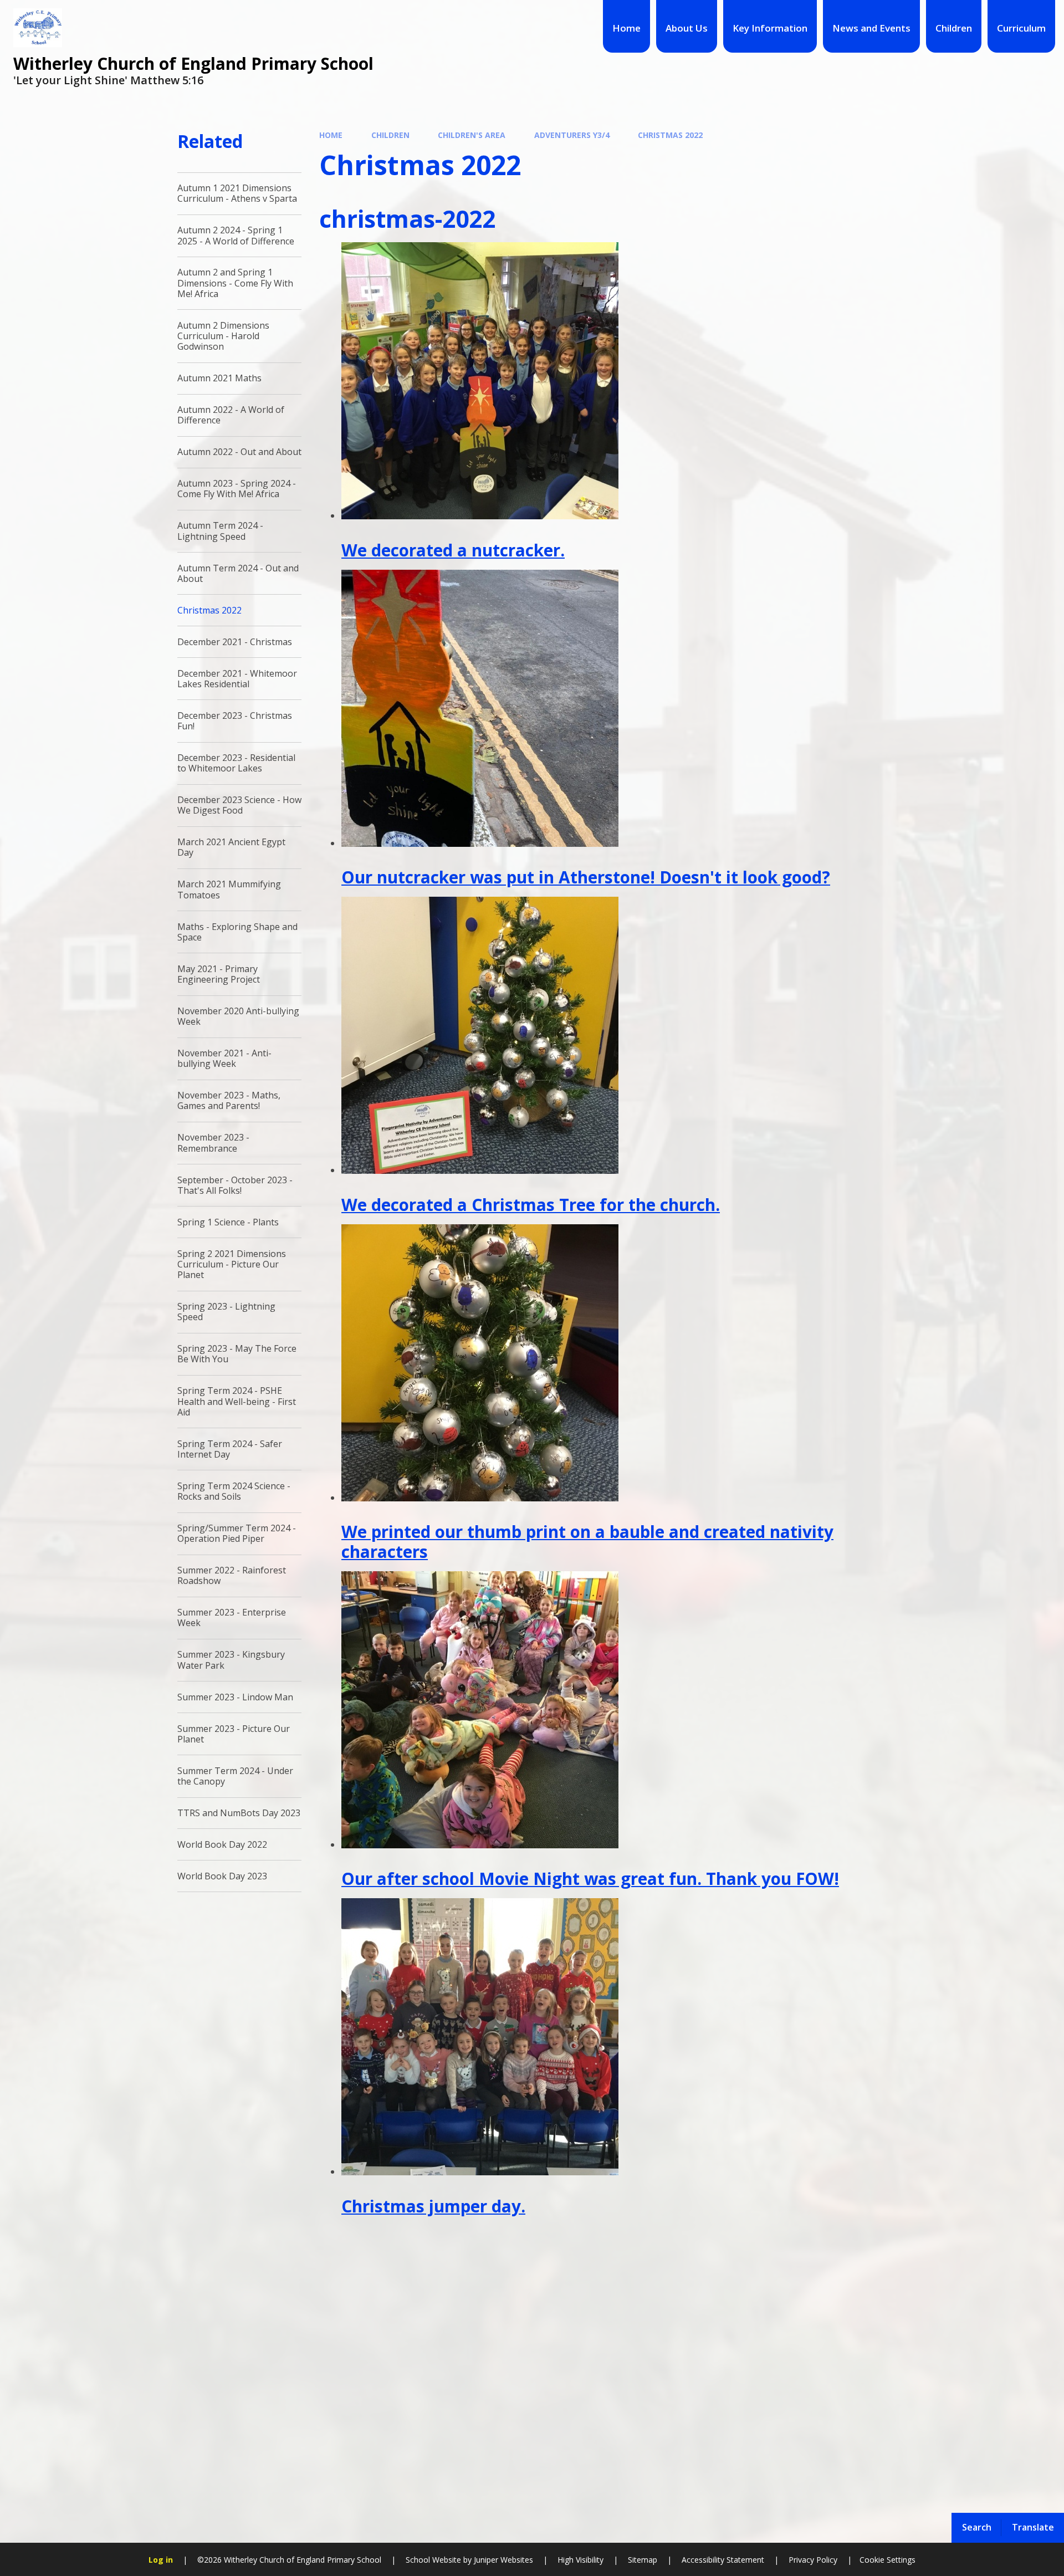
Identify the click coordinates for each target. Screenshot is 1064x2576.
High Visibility (580, 2560)
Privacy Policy (813, 2560)
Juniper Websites (502, 2560)
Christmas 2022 (670, 135)
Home (331, 135)
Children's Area (472, 135)
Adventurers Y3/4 (572, 135)
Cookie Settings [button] (887, 2560)
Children (390, 135)
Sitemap (643, 2560)
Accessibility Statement (723, 2560)
